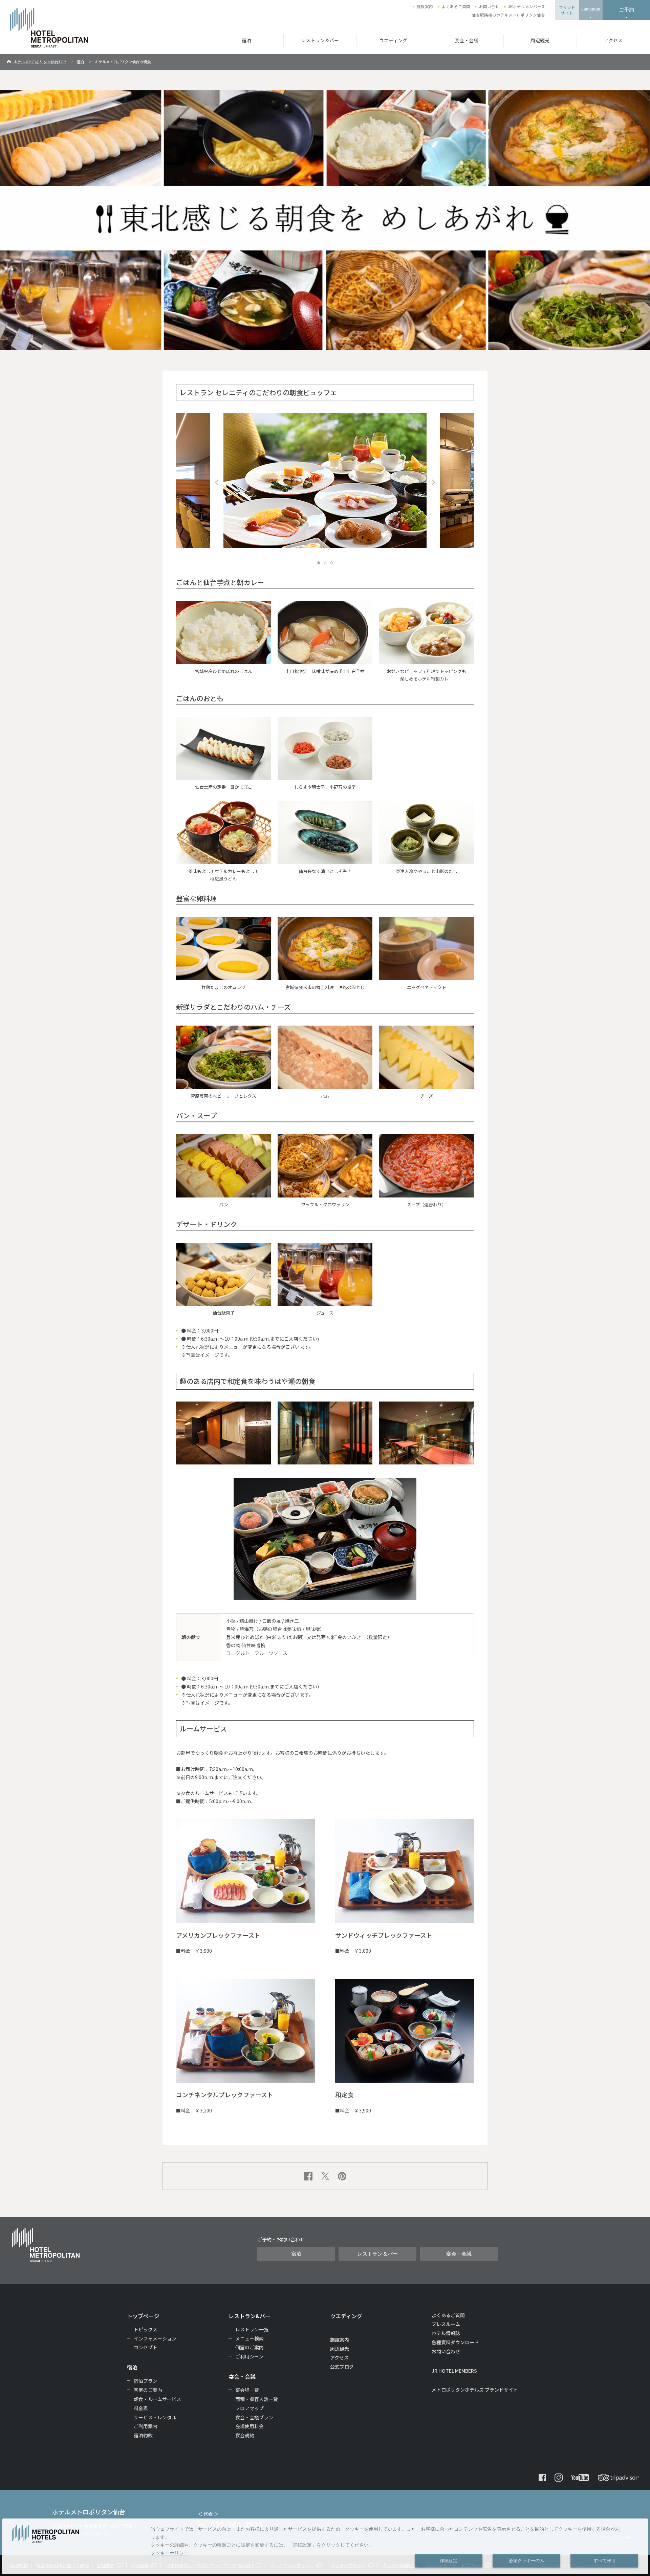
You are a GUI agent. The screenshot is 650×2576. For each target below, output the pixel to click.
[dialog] (325, 2546)
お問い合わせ (446, 2351)
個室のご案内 (250, 2347)
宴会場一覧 (247, 2390)
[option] (325, 480)
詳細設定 (449, 2561)
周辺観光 (540, 40)
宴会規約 (245, 2435)
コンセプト (146, 2347)
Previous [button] (217, 482)
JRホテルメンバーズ (527, 6)
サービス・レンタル (155, 2417)
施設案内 (425, 6)
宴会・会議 (467, 40)
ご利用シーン (249, 2356)
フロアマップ (250, 2408)
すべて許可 (604, 2561)
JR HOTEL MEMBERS (454, 2371)
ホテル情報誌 (446, 2333)
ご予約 (626, 10)
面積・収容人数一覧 (257, 2399)
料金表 (141, 2408)
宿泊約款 (143, 2435)
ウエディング (393, 40)
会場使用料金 (250, 2426)
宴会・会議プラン (254, 2417)
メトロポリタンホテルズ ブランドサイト (475, 2390)
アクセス (613, 40)
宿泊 (246, 40)
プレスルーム (446, 2324)
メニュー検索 (250, 2338)
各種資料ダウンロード (455, 2342)
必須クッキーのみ (526, 2561)
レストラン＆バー (320, 40)
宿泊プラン (146, 2381)
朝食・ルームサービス (157, 2399)
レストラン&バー (250, 2316)
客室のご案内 (148, 2390)
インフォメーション (155, 2338)
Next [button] (433, 482)
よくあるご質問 (456, 6)
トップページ (143, 2316)
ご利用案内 (146, 2426)
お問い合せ (489, 6)
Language (591, 9)
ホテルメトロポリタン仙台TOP (40, 62)
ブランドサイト (567, 10)
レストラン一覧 (252, 2329)
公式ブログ (342, 2367)
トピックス (146, 2329)
